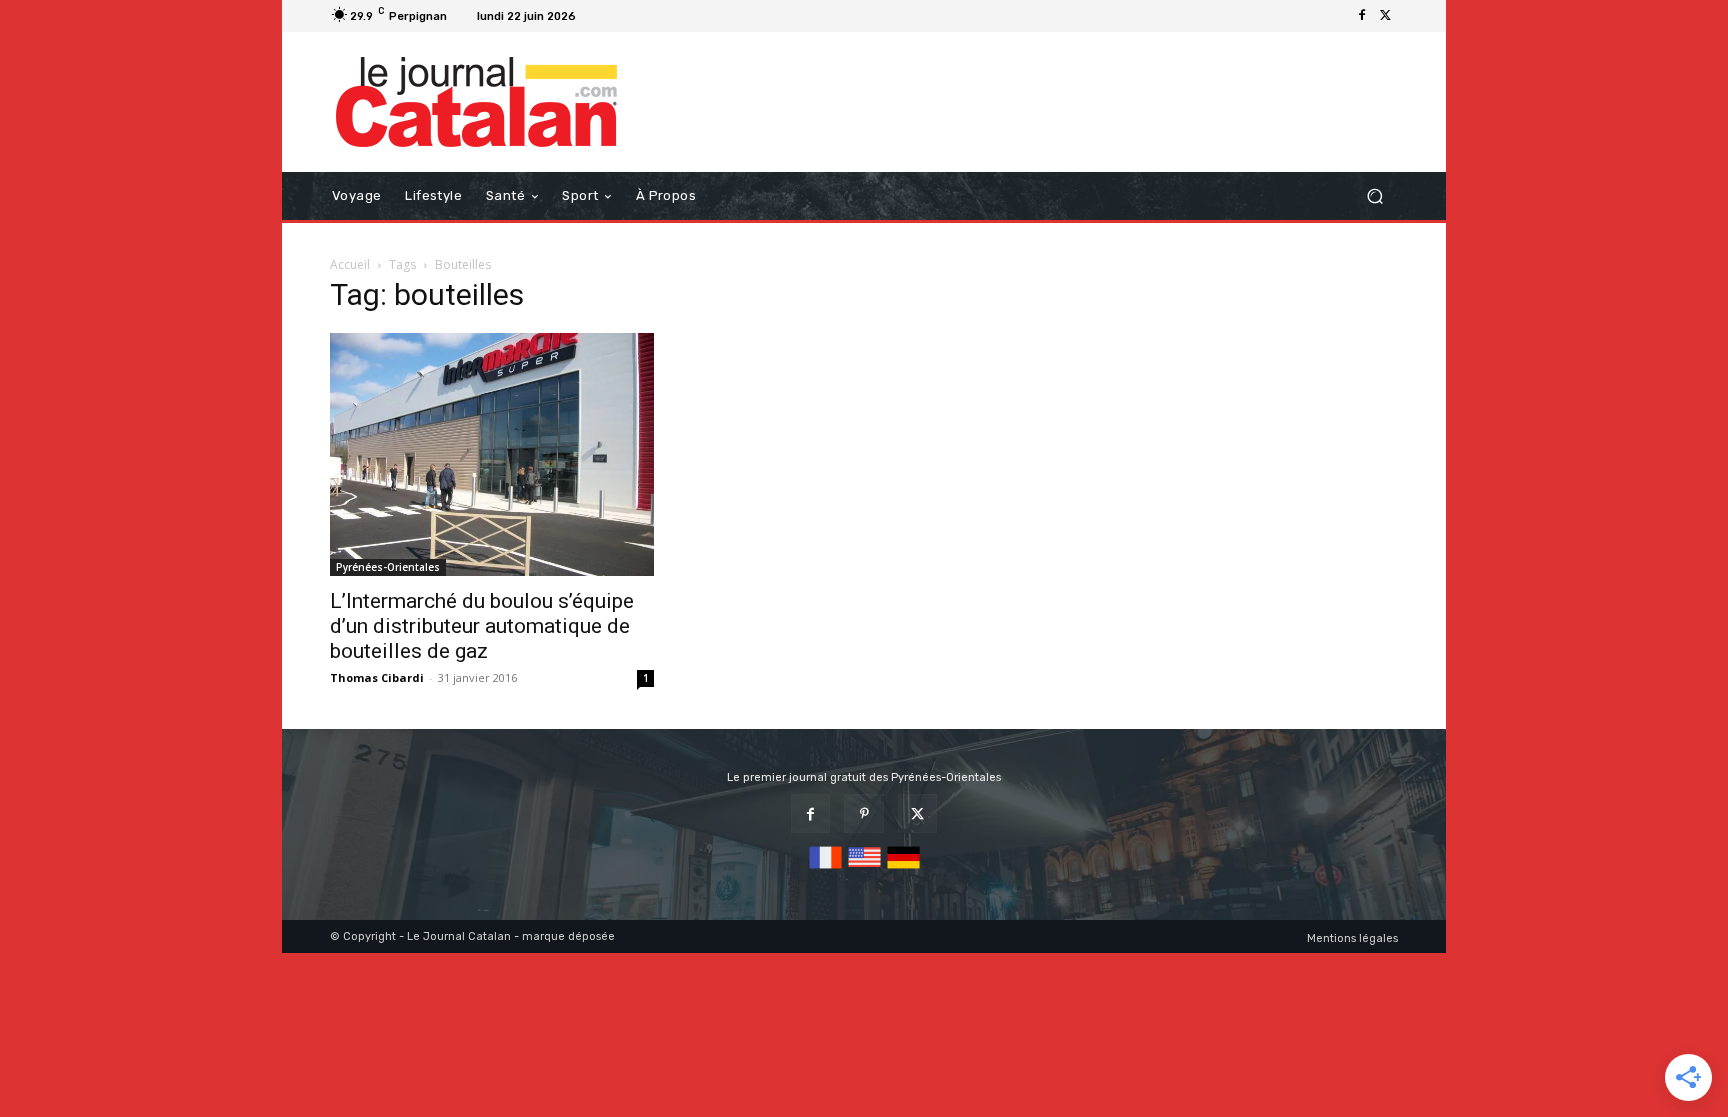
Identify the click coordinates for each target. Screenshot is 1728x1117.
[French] (825, 869)
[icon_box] (608, 18)
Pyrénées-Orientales (388, 567)
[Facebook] (1362, 16)
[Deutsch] (903, 869)
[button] (1374, 196)
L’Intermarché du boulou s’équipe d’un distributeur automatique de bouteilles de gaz (482, 626)
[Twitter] (1386, 16)
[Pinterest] (863, 813)
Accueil (350, 264)
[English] (864, 869)
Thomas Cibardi (377, 677)
